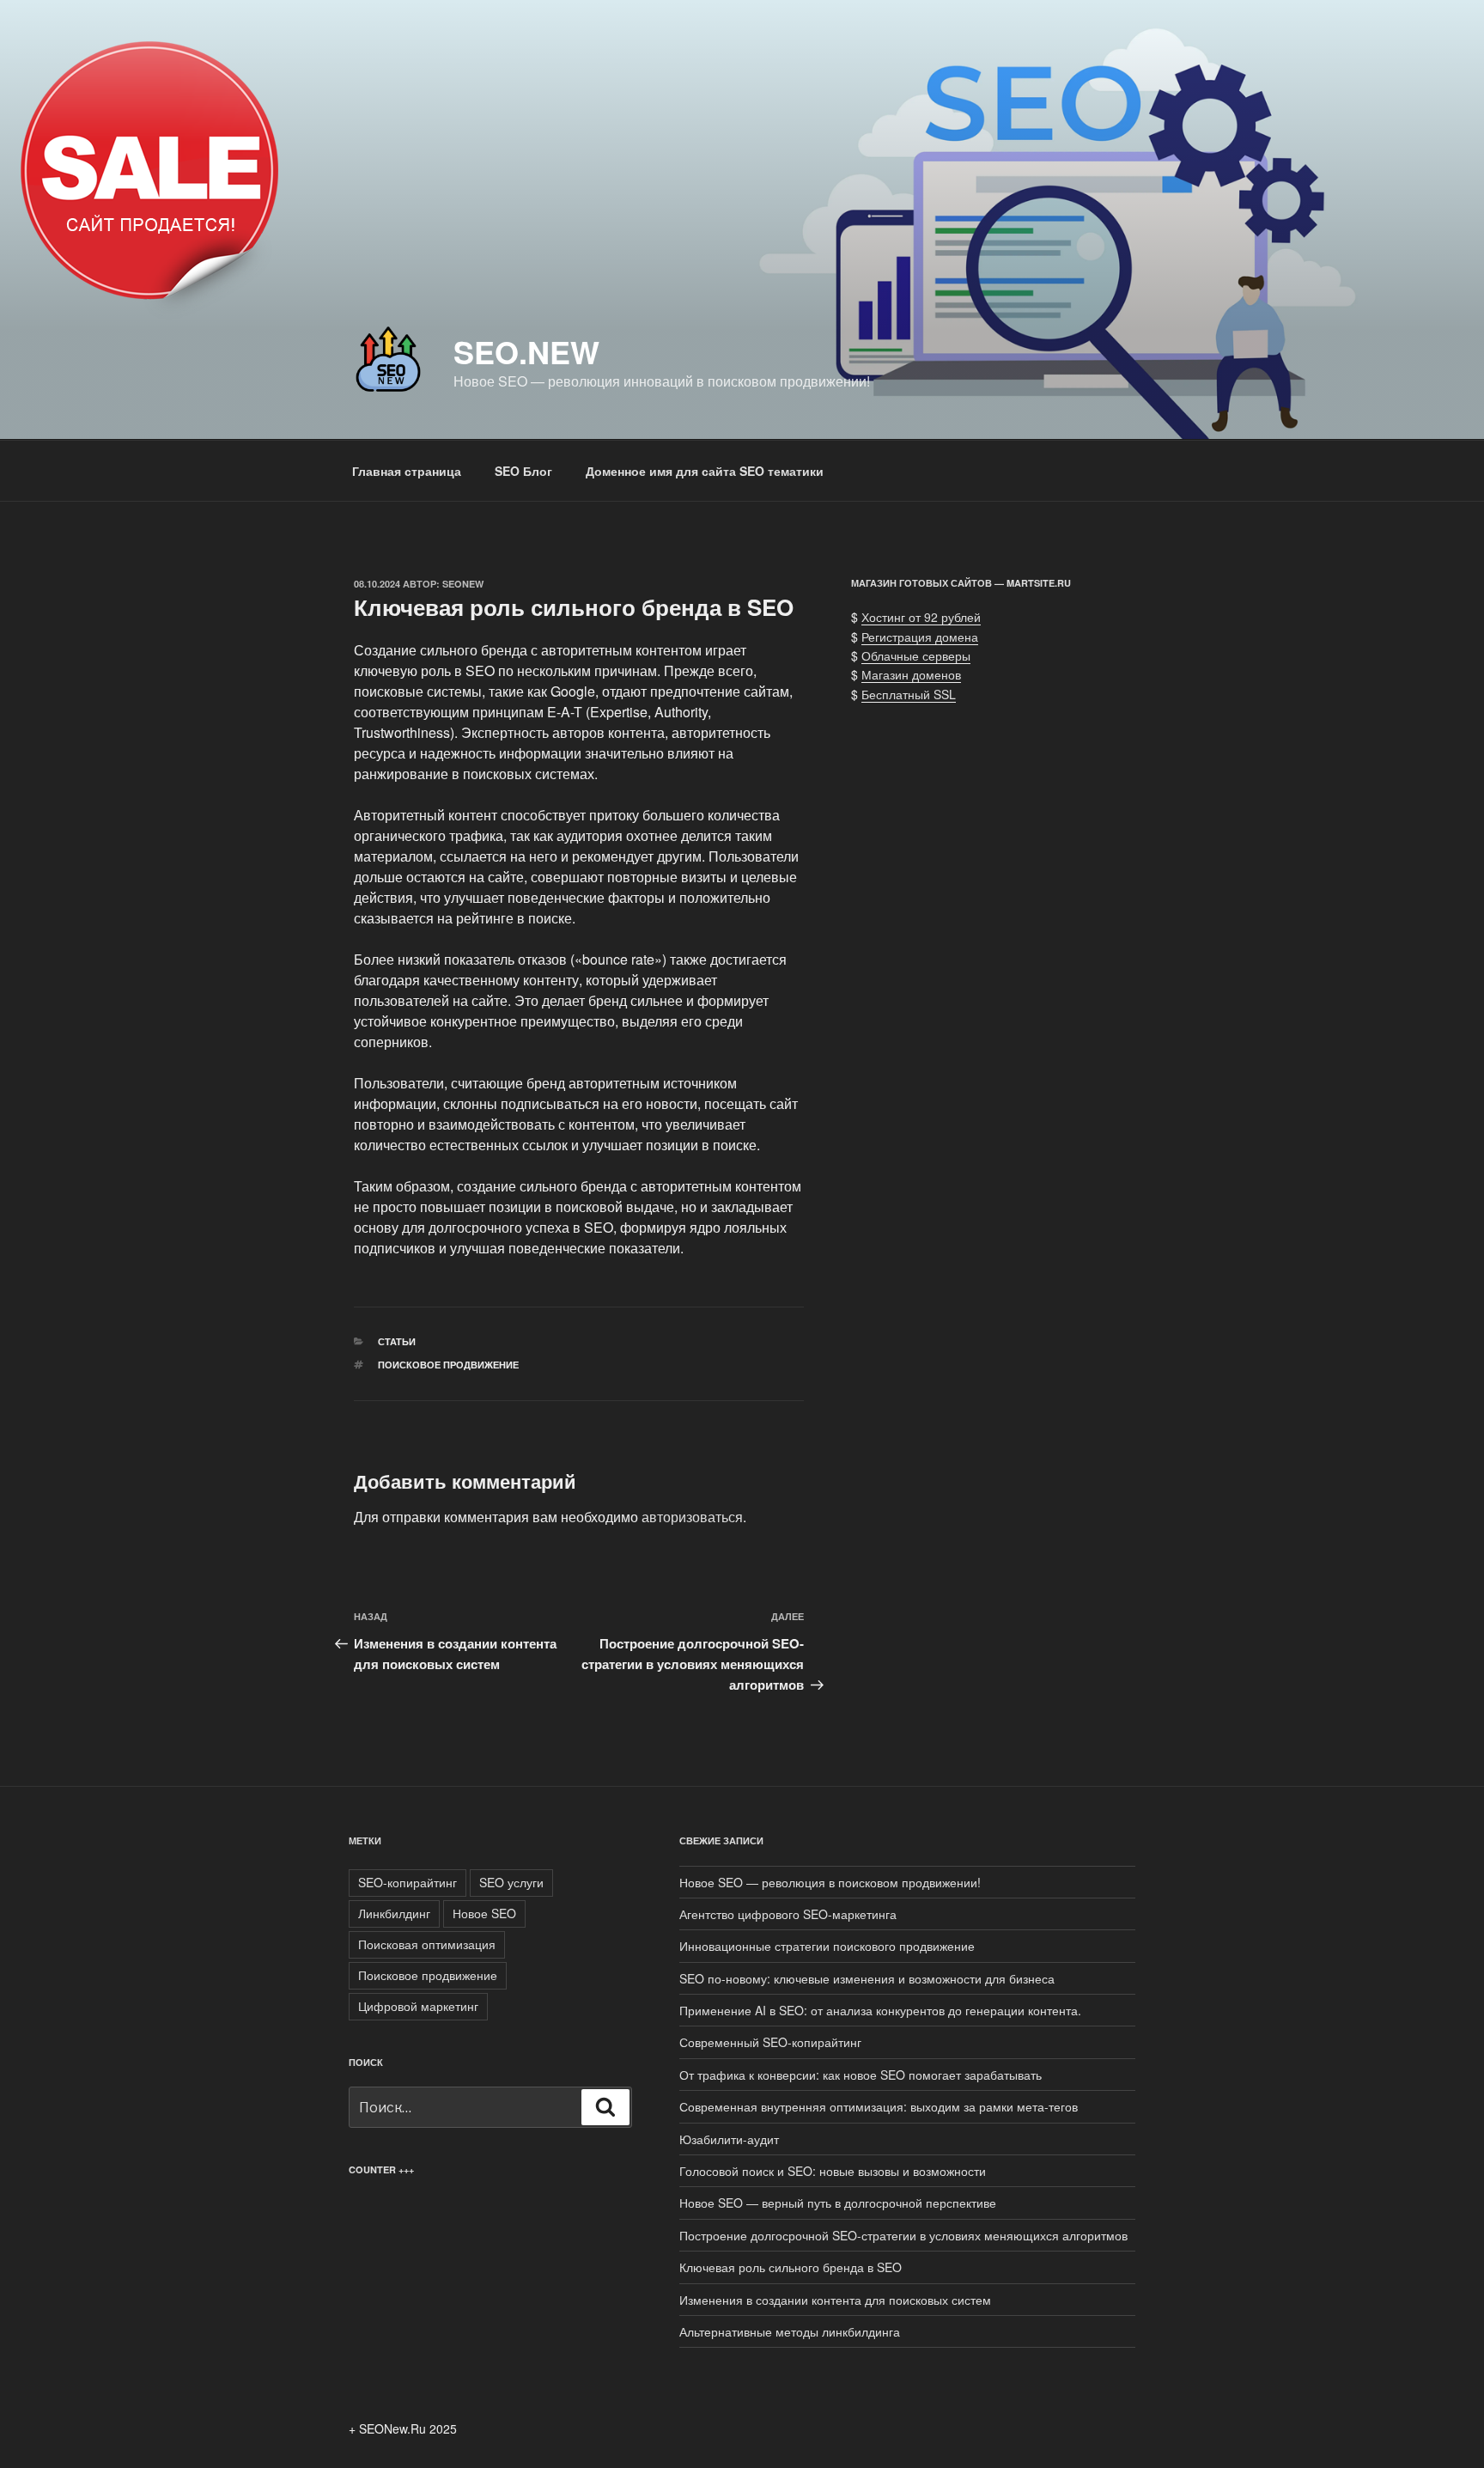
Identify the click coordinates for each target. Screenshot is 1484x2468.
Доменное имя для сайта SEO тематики (705, 471)
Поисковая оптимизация (427, 1944)
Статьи (397, 1341)
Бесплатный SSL (909, 694)
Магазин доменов (911, 674)
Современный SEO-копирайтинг (770, 2042)
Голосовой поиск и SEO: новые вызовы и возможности (833, 2171)
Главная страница (407, 471)
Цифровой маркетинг (418, 2006)
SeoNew (463, 584)
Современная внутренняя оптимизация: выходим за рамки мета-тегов (879, 2106)
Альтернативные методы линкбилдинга (790, 2331)
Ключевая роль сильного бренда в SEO (791, 2267)
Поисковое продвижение (448, 1365)
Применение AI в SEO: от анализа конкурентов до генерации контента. (880, 2010)
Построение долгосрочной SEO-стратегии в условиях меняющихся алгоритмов (903, 2235)
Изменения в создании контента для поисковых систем (835, 2300)
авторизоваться (692, 1517)
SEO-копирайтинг (407, 1882)
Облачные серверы (916, 655)
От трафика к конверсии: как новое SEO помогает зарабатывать (862, 2075)
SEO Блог (523, 471)
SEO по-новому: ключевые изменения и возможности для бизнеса (867, 1978)
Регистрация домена (920, 637)
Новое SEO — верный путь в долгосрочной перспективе (838, 2203)
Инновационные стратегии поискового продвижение (827, 1946)
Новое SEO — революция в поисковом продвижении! (830, 1882)
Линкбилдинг (394, 1913)
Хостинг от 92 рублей (921, 617)
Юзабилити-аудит (729, 2139)
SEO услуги (511, 1882)
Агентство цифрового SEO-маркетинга (788, 1914)
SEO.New (526, 351)
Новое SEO (484, 1913)
